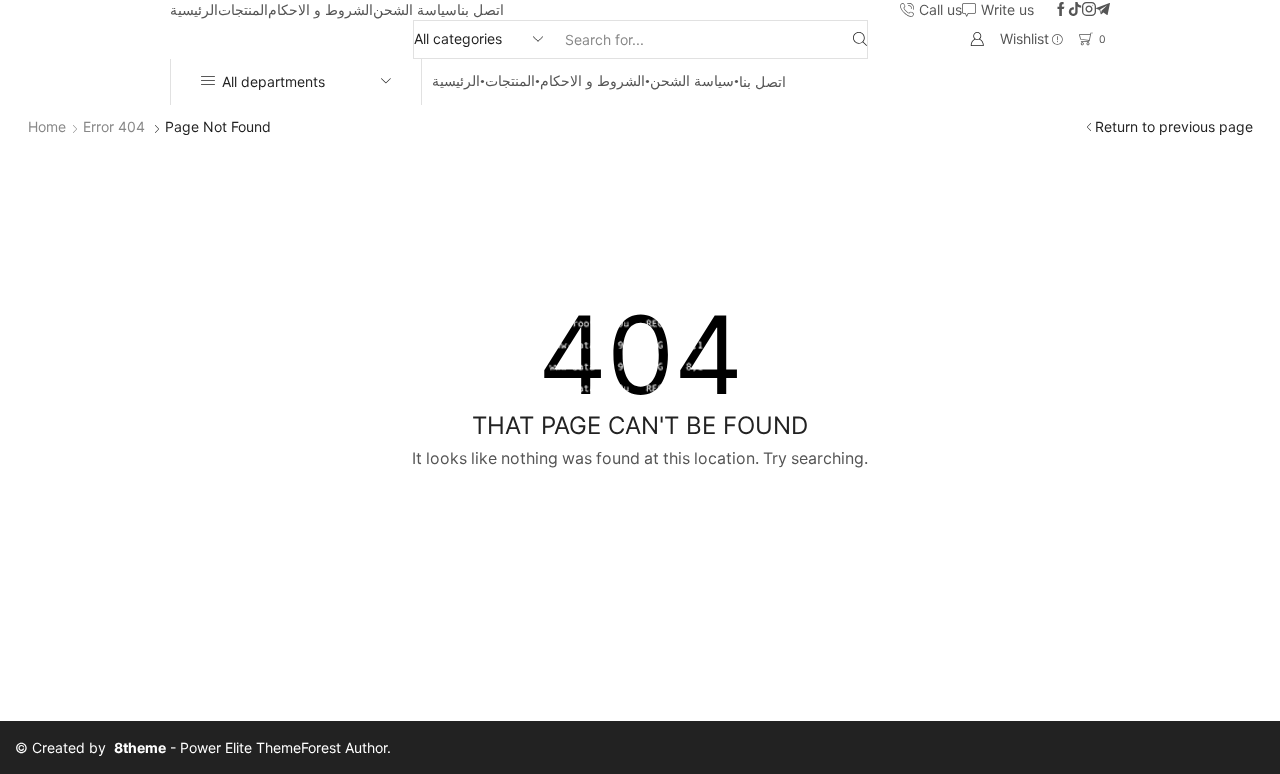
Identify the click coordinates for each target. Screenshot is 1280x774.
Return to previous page (1174, 126)
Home (47, 126)
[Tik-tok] (1075, 10)
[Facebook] (1061, 10)
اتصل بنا (480, 9)
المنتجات (243, 9)
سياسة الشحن (415, 9)
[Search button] (860, 39)
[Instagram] (1089, 10)
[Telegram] (1103, 10)
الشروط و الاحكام (320, 9)
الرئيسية (194, 9)
